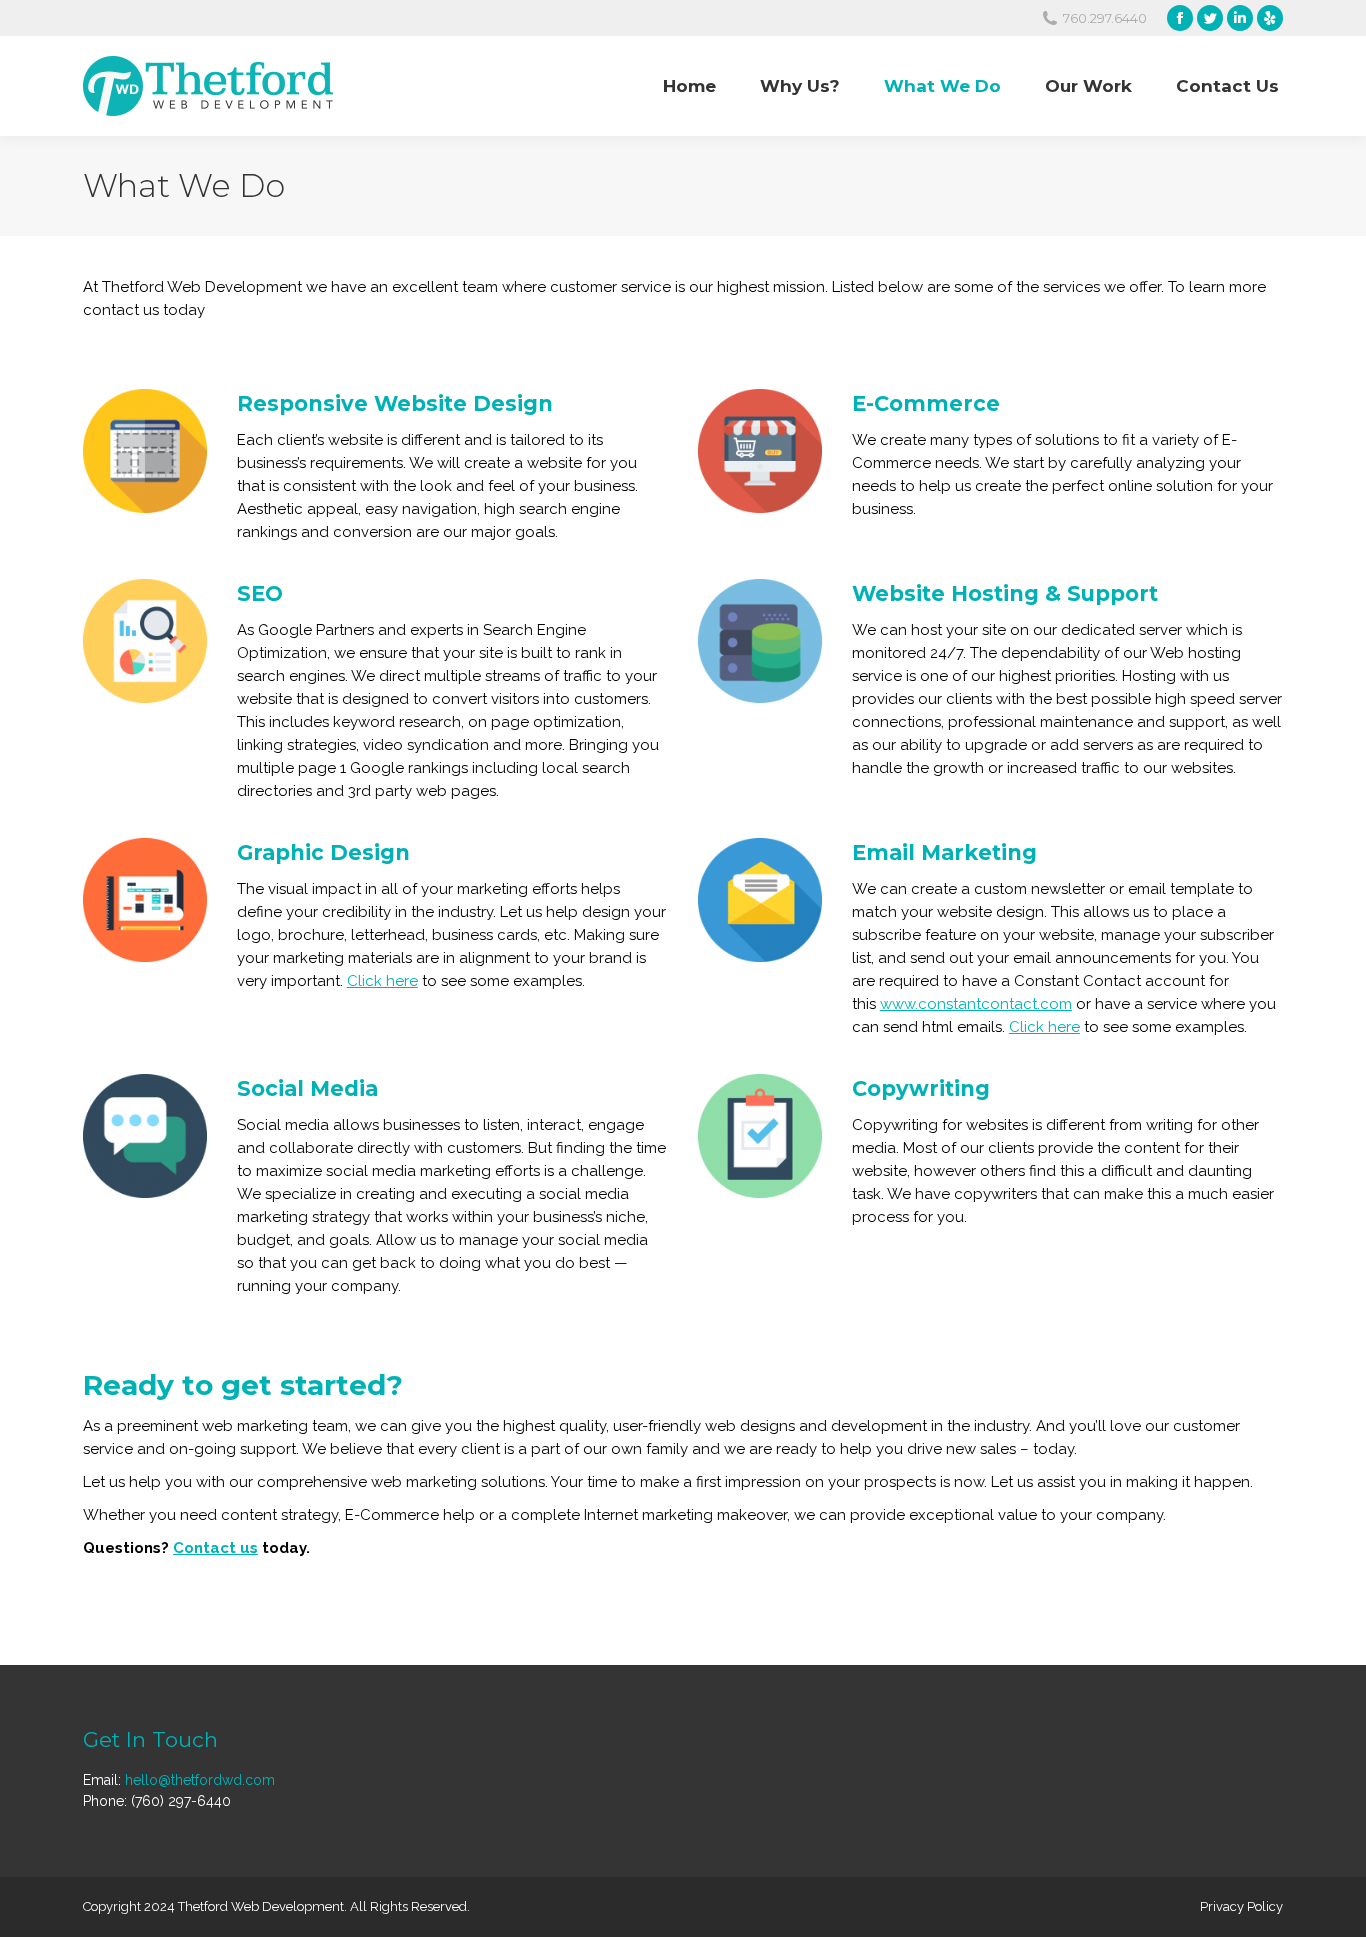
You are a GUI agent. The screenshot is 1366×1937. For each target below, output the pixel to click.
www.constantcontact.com (976, 1004)
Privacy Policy (1241, 1906)
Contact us (215, 1548)
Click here (382, 981)
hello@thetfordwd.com (200, 1780)
